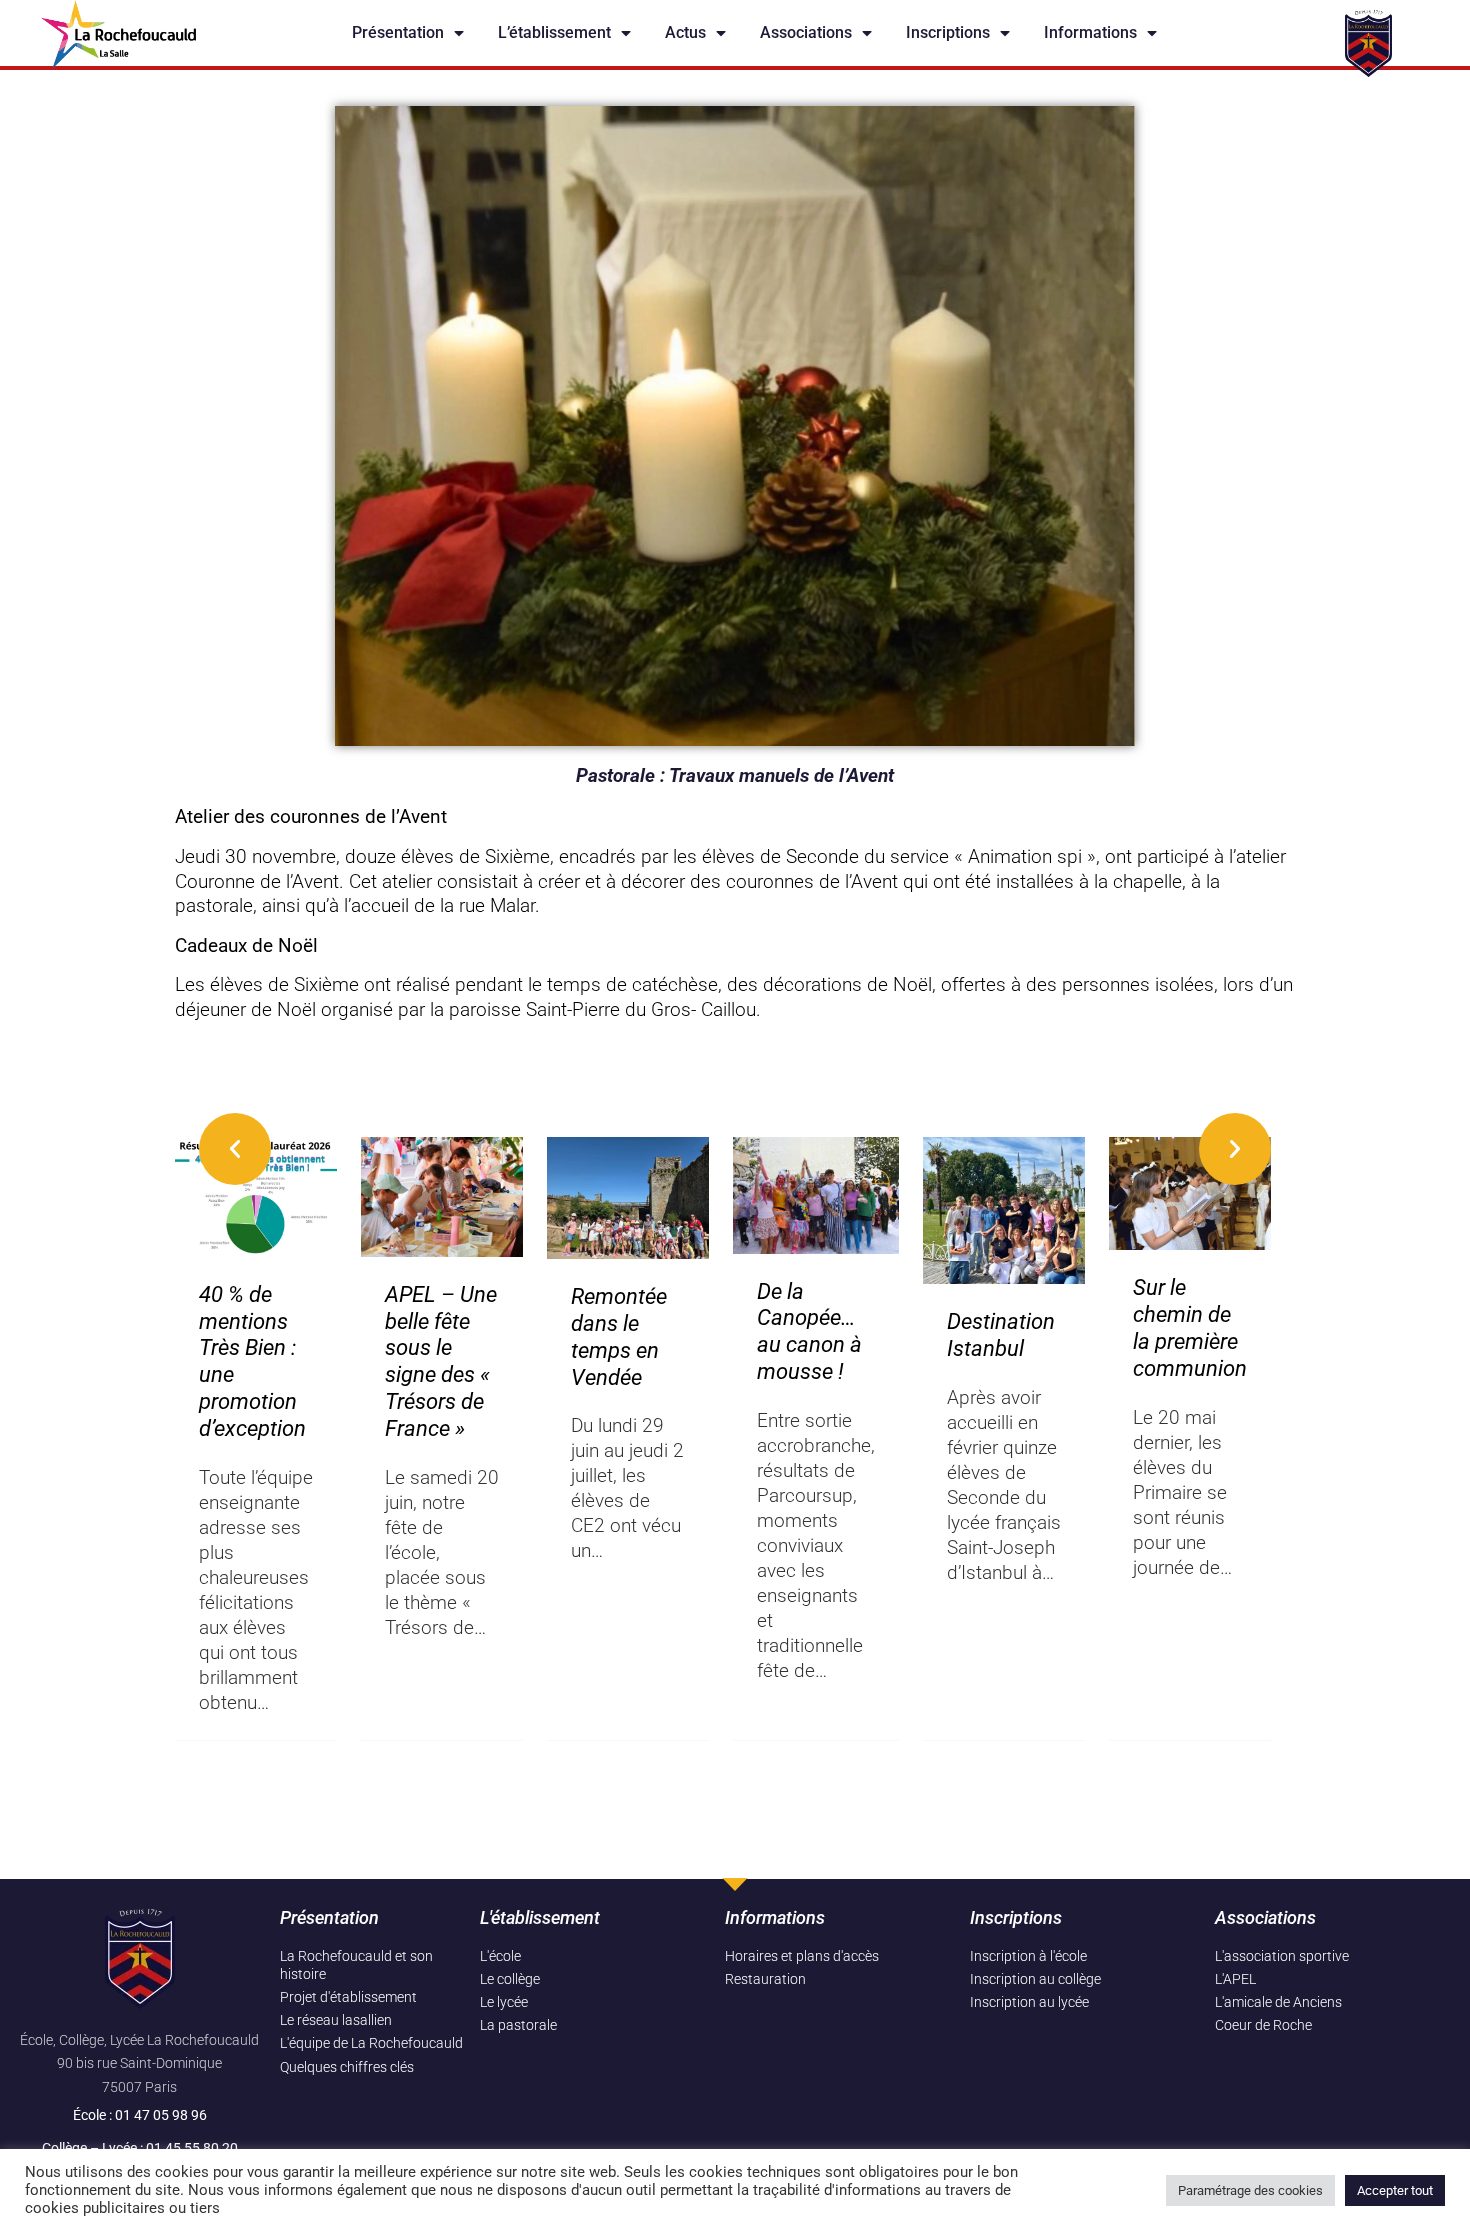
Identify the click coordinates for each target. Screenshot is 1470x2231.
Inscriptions (948, 32)
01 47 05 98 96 (161, 2115)
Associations (806, 32)
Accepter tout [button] (1395, 2190)
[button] (235, 1149)
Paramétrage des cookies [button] (1250, 2190)
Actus (685, 32)
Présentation (398, 32)
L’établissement (554, 32)
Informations (1090, 32)
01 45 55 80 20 (192, 2148)
